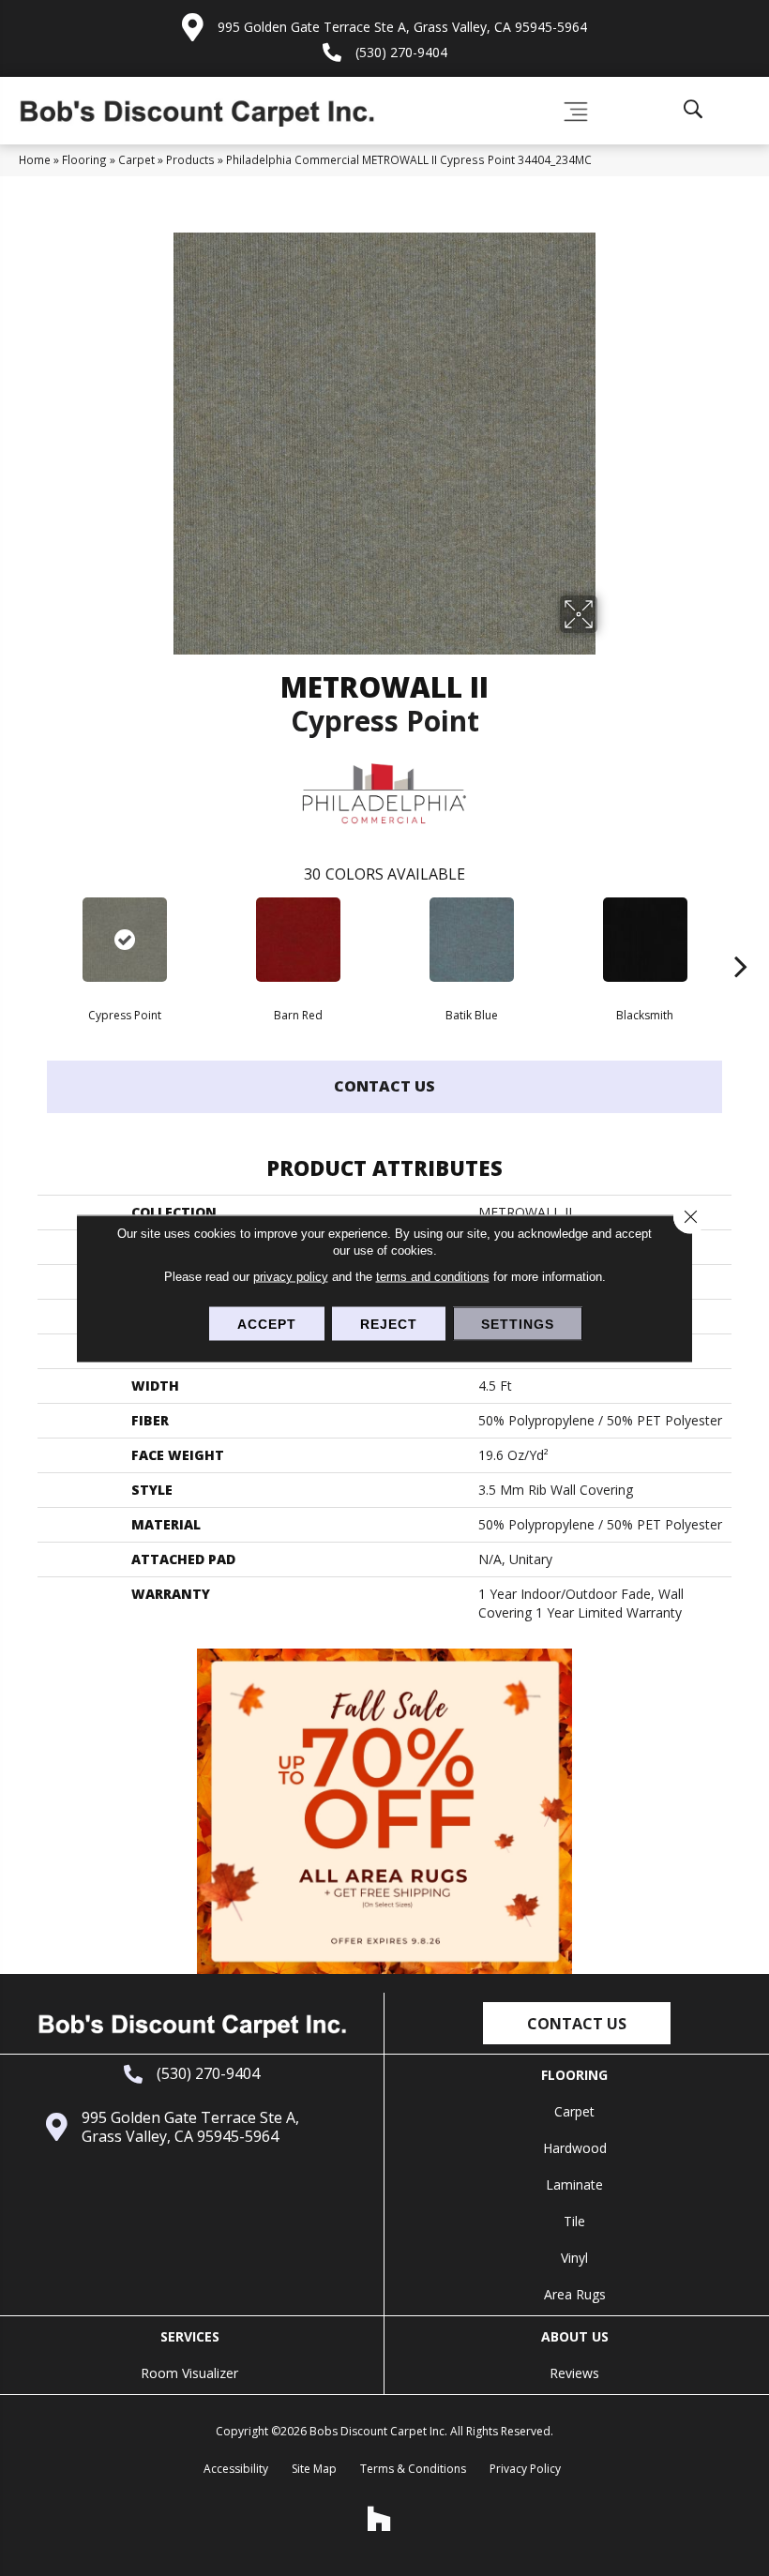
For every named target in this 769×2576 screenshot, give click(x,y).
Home (35, 159)
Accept (267, 1323)
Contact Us (384, 1086)
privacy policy (291, 1276)
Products (190, 159)
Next (741, 938)
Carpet (136, 159)
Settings (518, 1323)
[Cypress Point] (124, 940)
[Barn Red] (298, 940)
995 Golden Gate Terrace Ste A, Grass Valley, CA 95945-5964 (402, 27)
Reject (389, 1323)
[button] (577, 2023)
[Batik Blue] (471, 940)
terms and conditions (433, 1276)
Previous (28, 938)
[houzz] (380, 2519)
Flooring (84, 159)
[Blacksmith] (645, 940)
